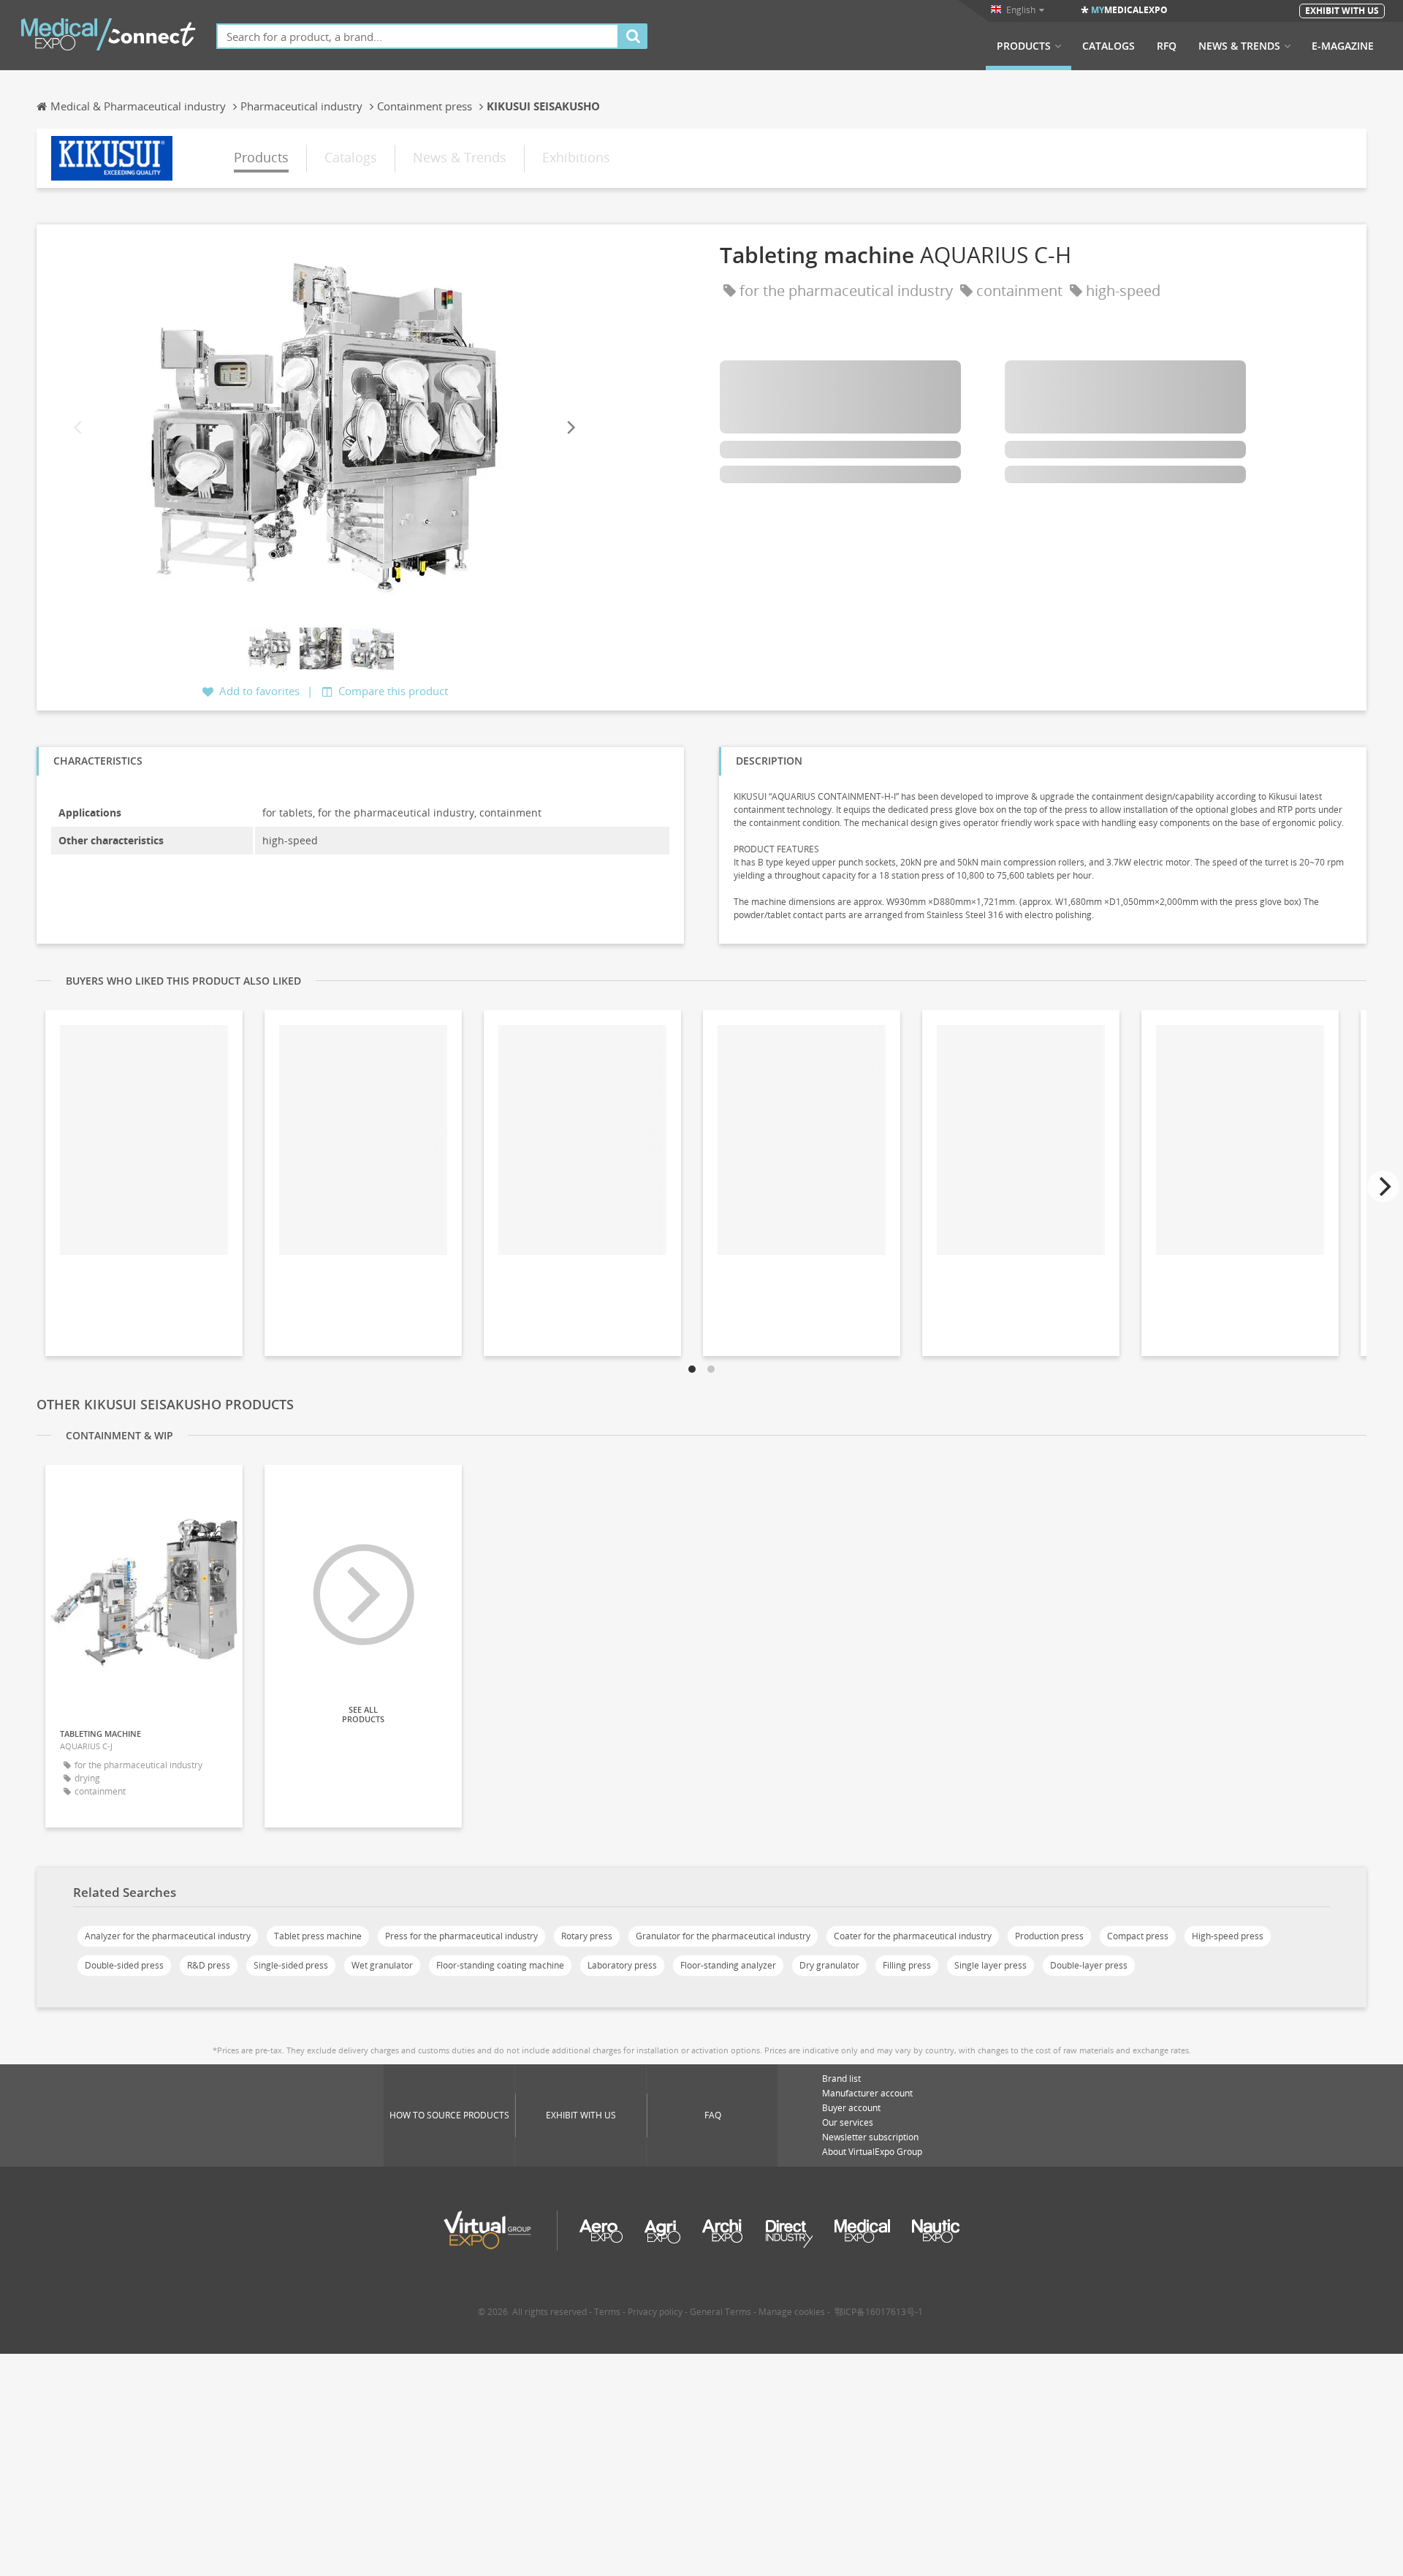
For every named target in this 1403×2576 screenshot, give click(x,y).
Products (1024, 46)
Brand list (841, 2079)
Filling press (907, 1965)
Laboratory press (622, 1965)
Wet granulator (382, 1965)
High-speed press (1228, 1936)
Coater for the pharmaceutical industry (913, 1936)
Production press (1049, 1936)
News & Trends (1239, 46)
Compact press (1138, 1936)
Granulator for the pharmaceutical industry (723, 1936)
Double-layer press (1089, 1965)
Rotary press (587, 1936)
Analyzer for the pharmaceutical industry (168, 1936)
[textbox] (418, 36)
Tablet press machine (318, 1936)
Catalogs (1109, 46)
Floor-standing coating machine (500, 1965)
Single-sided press (291, 1965)
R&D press (209, 1965)
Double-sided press (124, 1965)
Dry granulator (829, 1965)
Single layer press (991, 1965)
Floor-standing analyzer (728, 1965)
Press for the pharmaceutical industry (461, 1936)
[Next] (570, 427)
